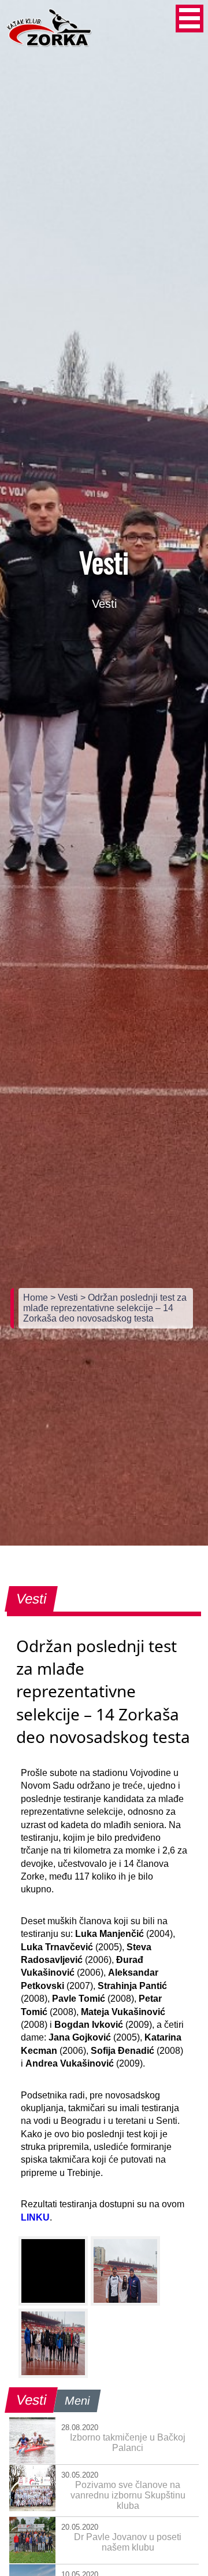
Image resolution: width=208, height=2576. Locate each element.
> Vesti (65, 1298)
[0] (53, 2271)
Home (37, 1298)
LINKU (35, 2217)
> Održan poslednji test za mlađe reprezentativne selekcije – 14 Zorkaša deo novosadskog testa (105, 1308)
